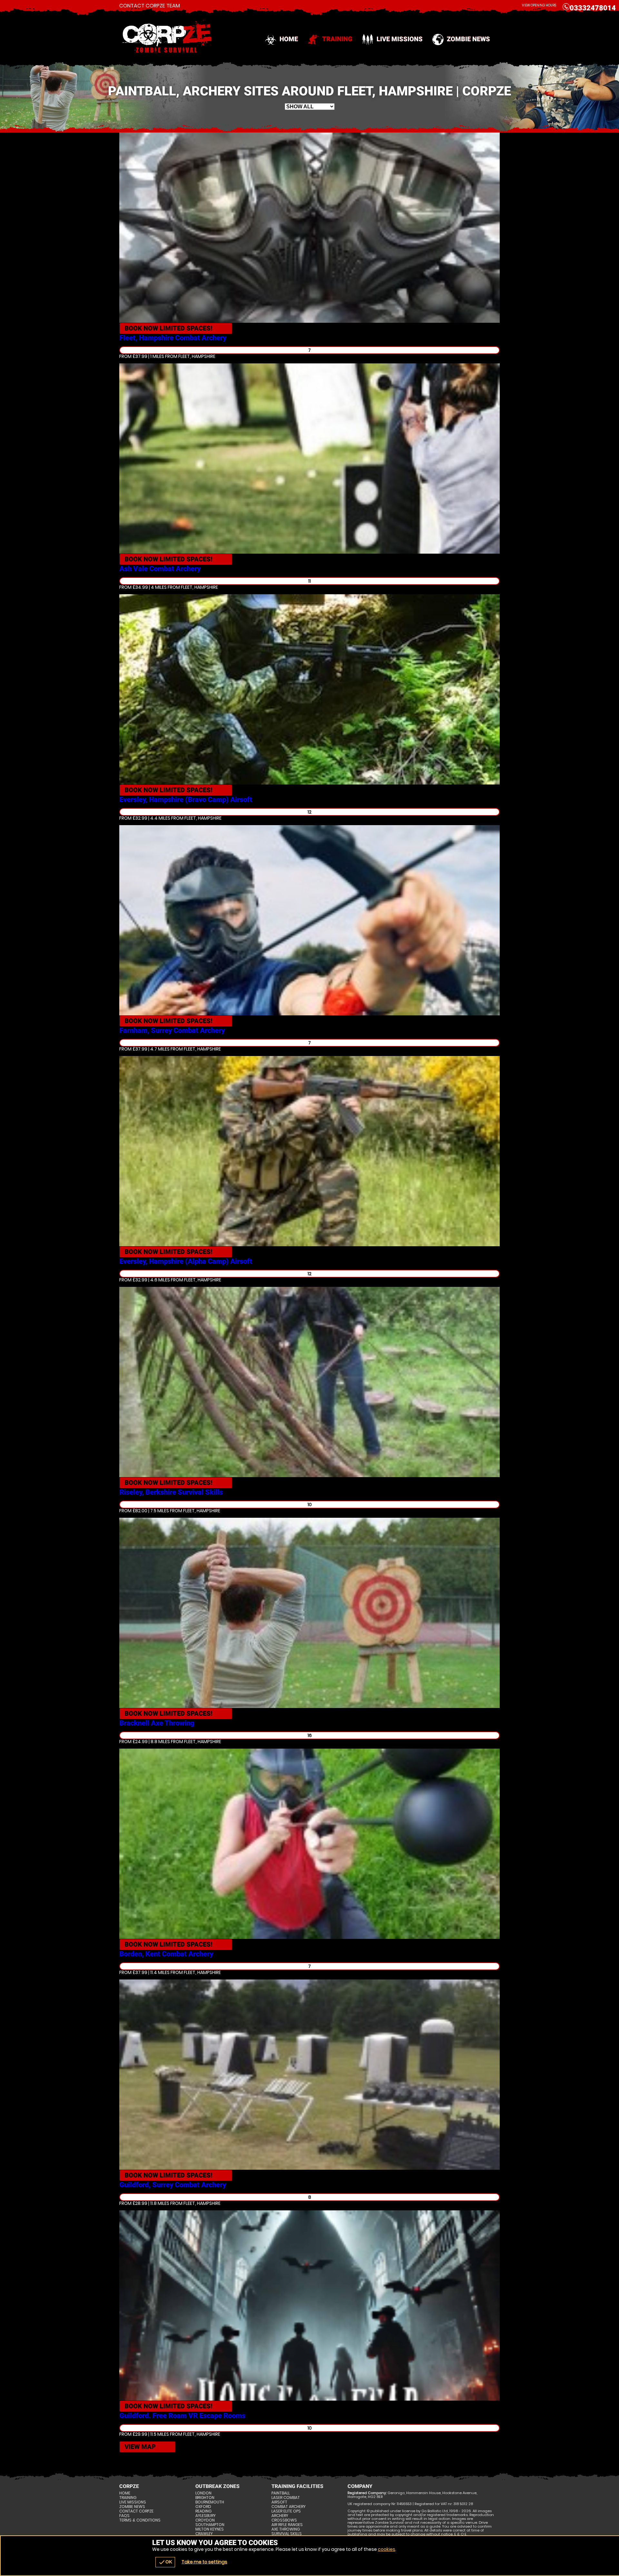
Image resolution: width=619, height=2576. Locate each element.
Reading (203, 2511)
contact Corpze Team (150, 6)
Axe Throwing (286, 2529)
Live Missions (400, 39)
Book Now (168, 328)
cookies (387, 2549)
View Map (140, 2447)
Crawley (204, 2534)
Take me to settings (204, 2562)
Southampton (210, 2525)
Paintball (281, 2493)
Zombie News (468, 39)
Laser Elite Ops (286, 2511)
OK (165, 2562)
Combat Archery (289, 2507)
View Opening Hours (539, 5)
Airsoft (279, 2502)
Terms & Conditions (140, 2520)
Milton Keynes (210, 2529)
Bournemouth (210, 2502)
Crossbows (284, 2520)
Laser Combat (286, 2498)
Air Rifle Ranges (287, 2525)
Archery (280, 2516)
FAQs (124, 2516)
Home (289, 39)
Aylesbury (206, 2516)
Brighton (205, 2498)
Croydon (205, 2520)
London (203, 2493)
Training (337, 39)
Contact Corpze (136, 2511)
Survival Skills (287, 2534)
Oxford (203, 2507)
